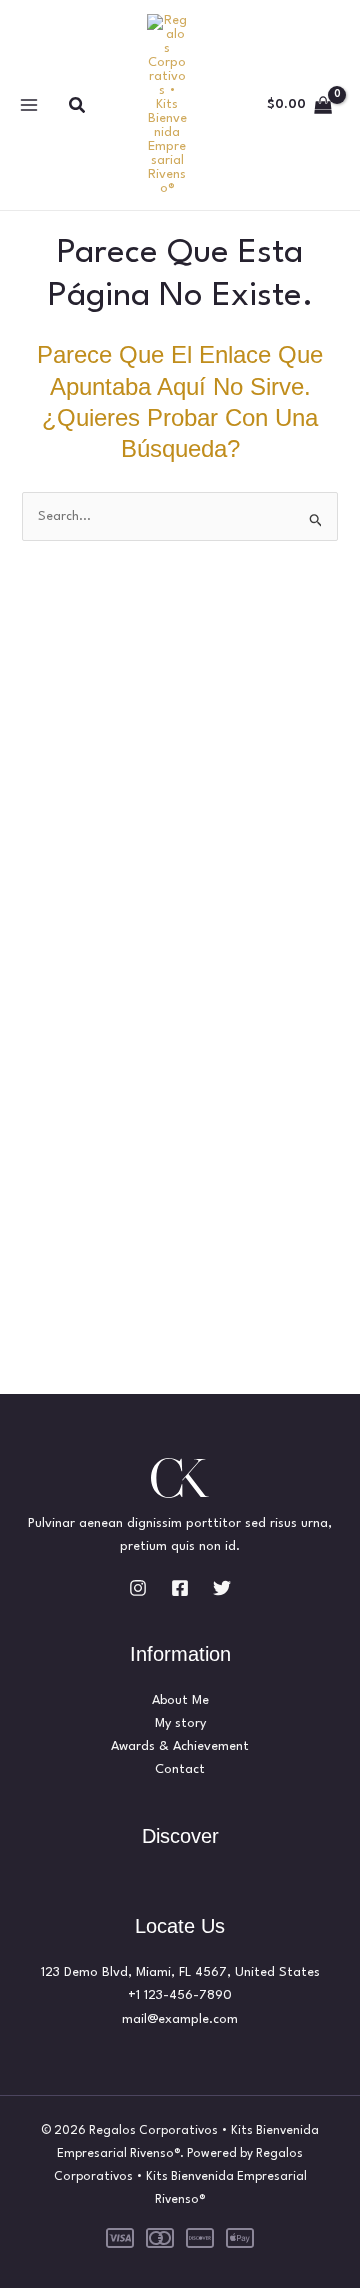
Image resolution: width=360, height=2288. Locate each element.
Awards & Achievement (180, 1746)
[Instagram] (138, 1588)
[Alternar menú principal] (28, 105)
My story (180, 1723)
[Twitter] (222, 1588)
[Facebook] (180, 1588)
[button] (78, 105)
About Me (180, 1700)
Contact (180, 1769)
